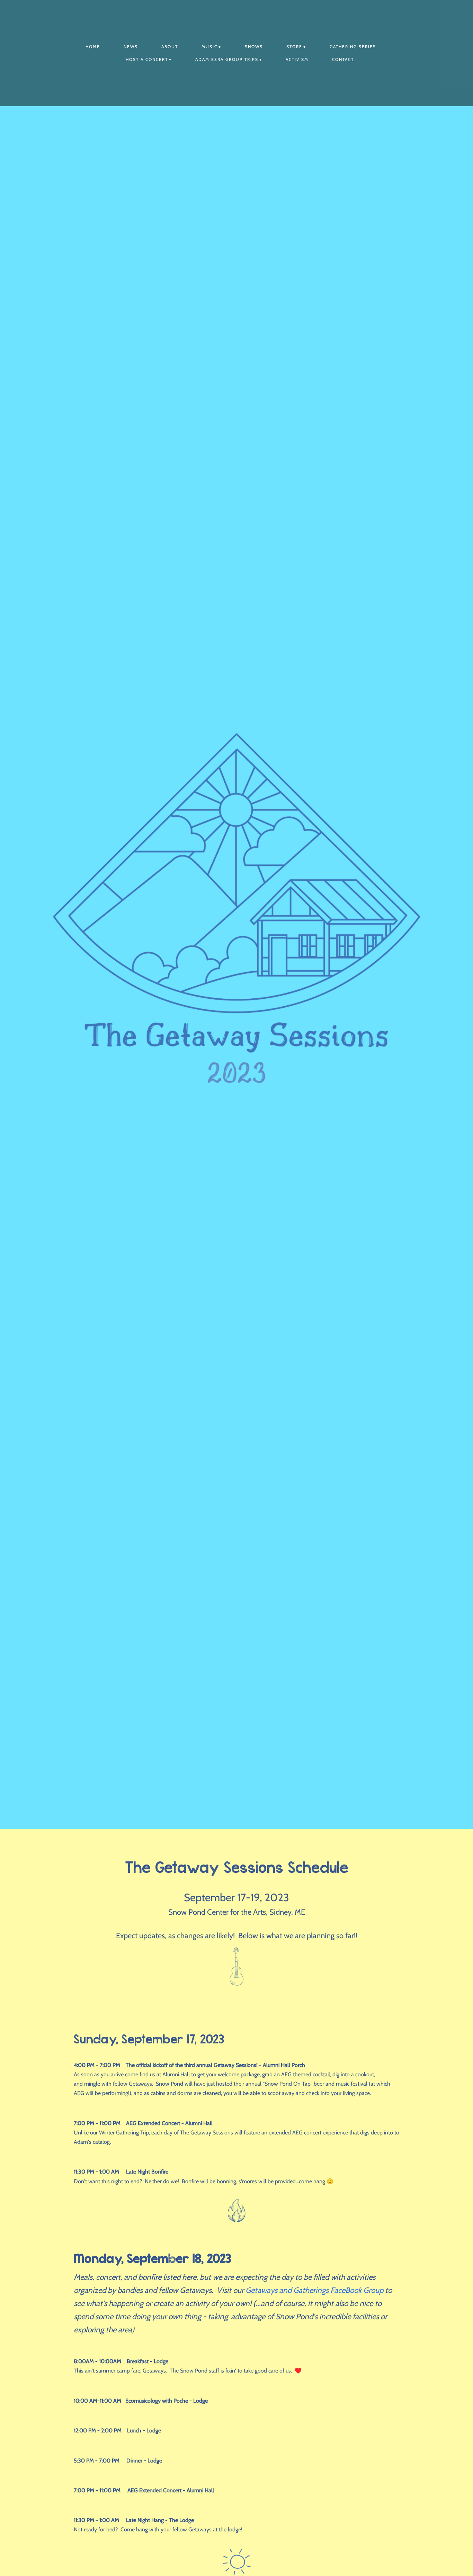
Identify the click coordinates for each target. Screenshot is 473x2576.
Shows (254, 47)
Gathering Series (353, 47)
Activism (297, 59)
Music (209, 47)
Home (93, 47)
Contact (343, 59)
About (170, 47)
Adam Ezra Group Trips (227, 59)
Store (294, 47)
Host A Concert (147, 59)
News (131, 47)
